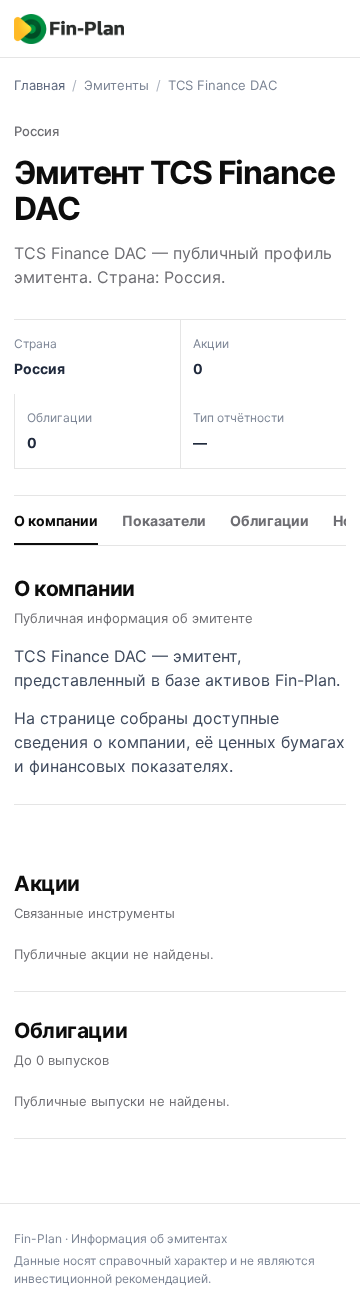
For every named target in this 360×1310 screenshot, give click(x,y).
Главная (39, 85)
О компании (56, 520)
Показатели (164, 520)
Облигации (269, 520)
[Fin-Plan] (69, 29)
